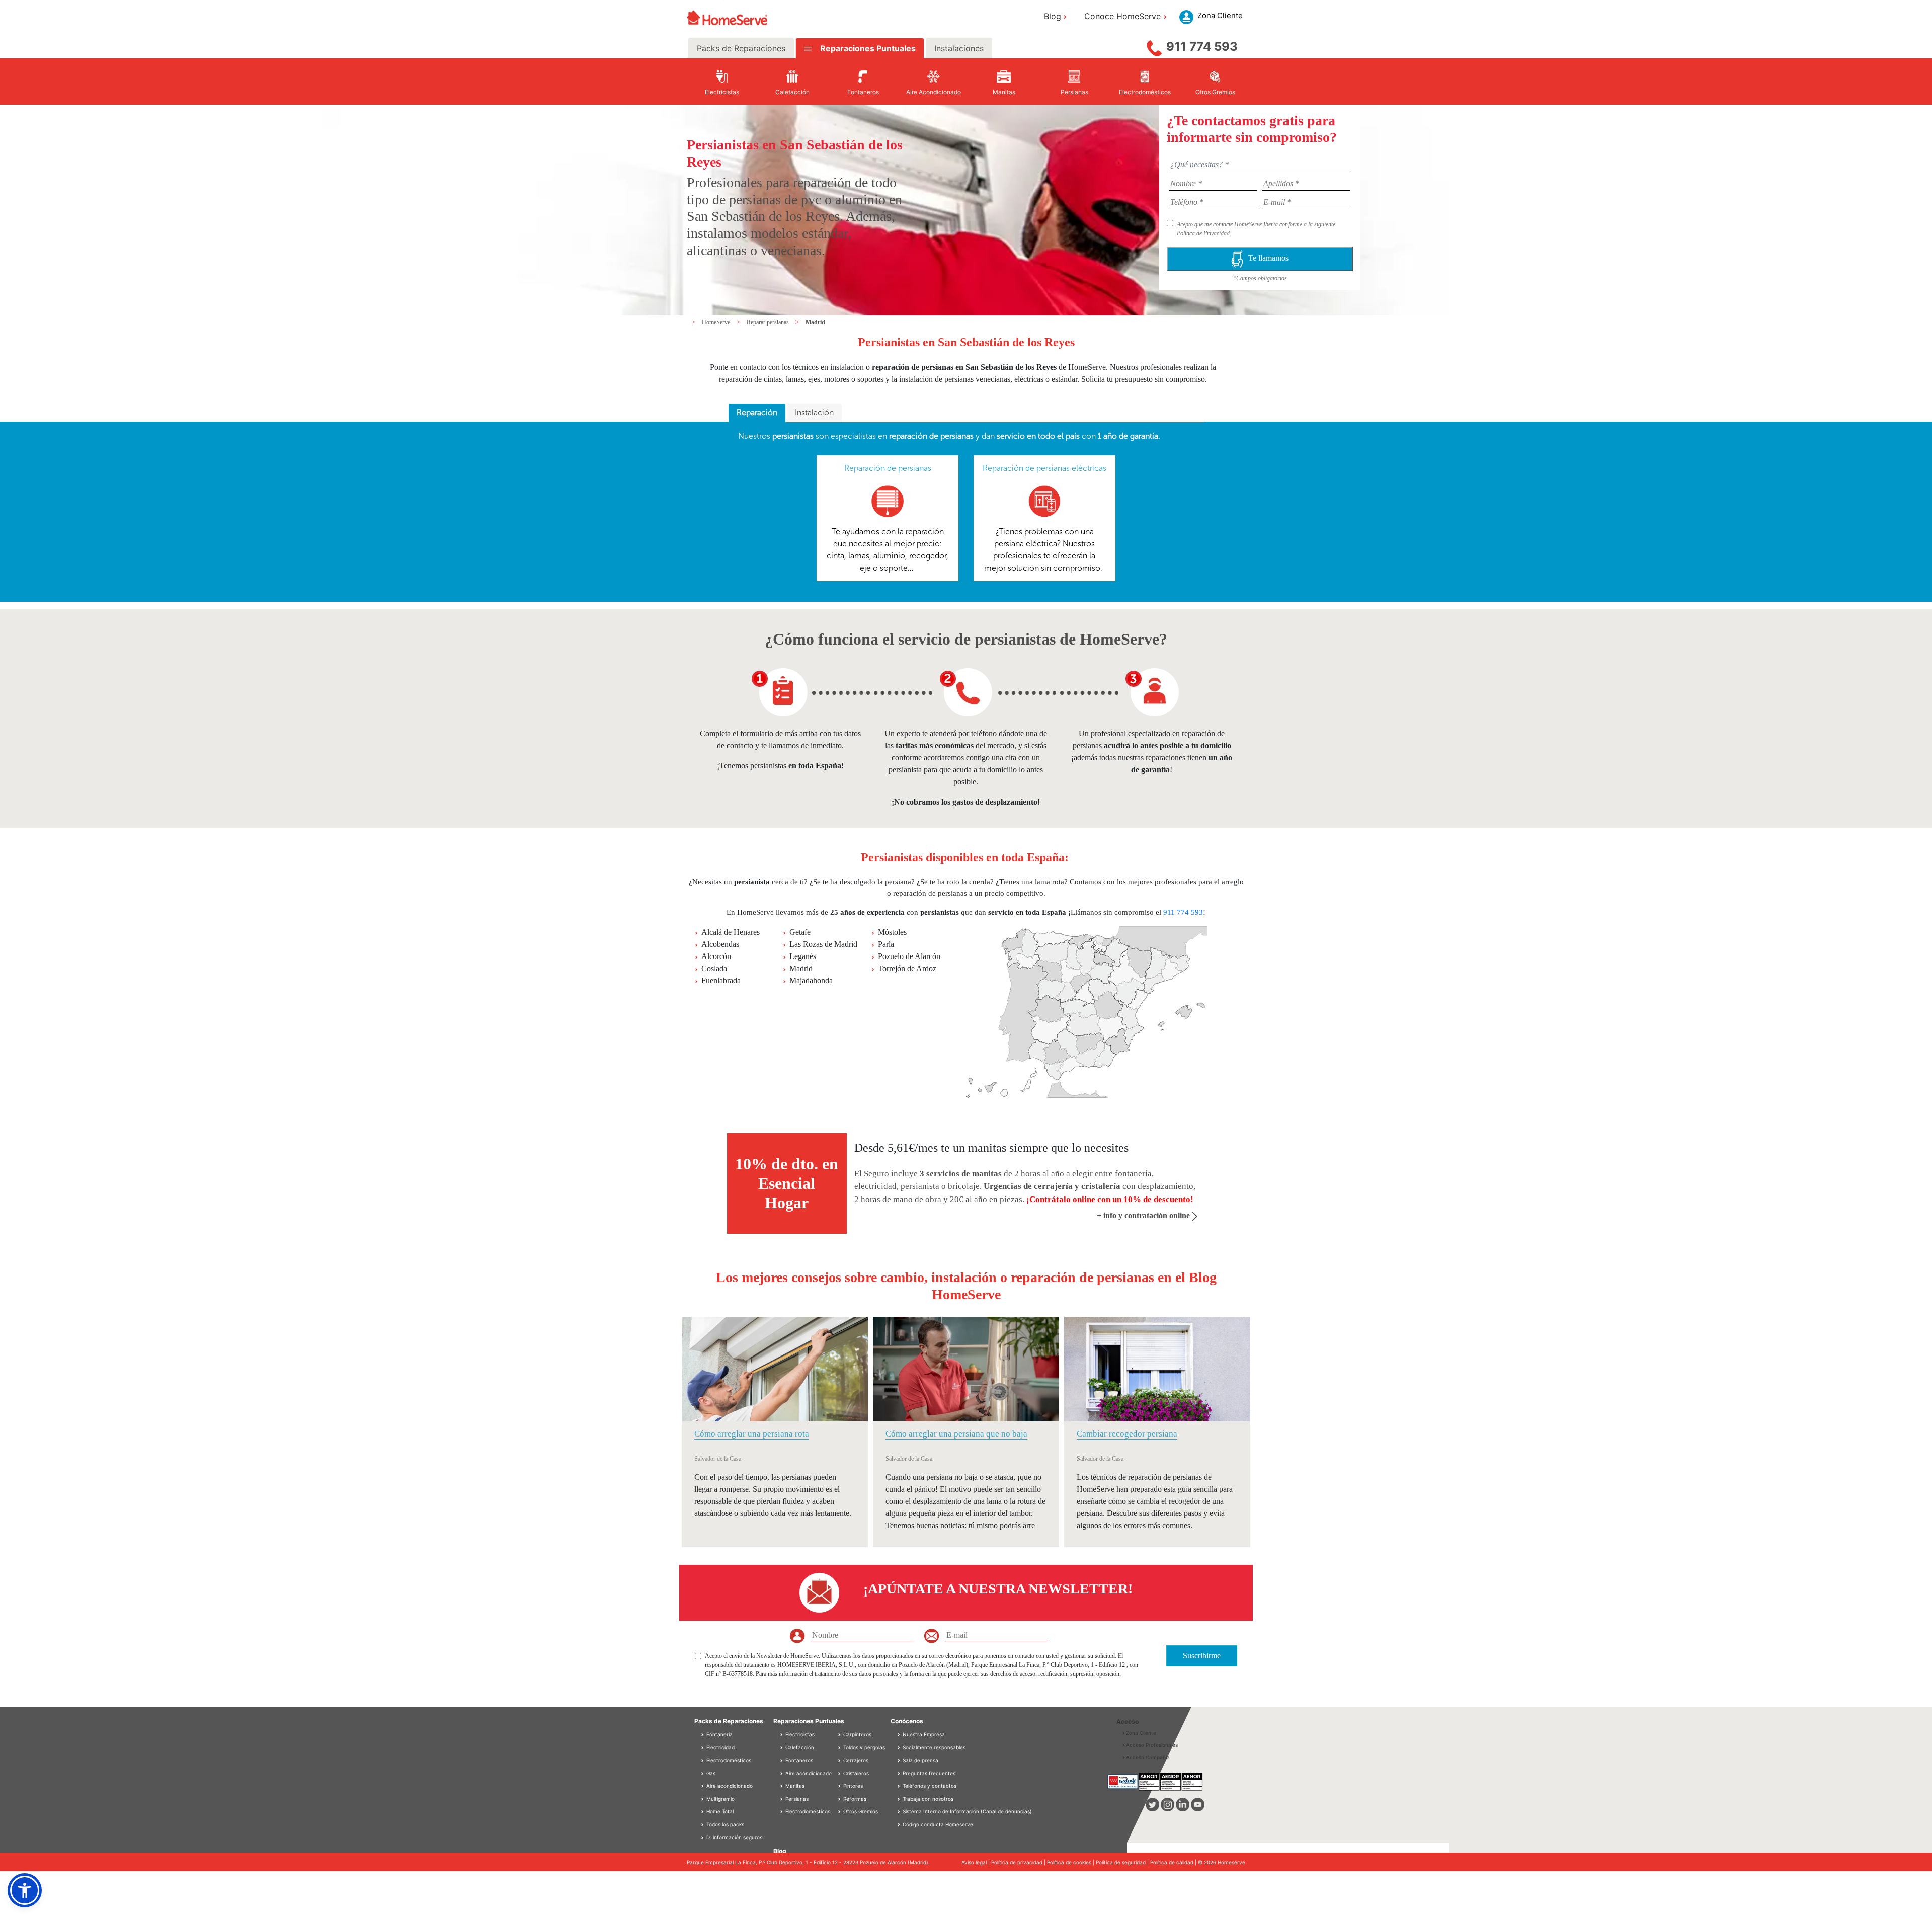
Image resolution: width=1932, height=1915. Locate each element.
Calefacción (799, 1747)
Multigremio (720, 1799)
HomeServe (717, 322)
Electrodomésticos (728, 1760)
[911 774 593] (1154, 46)
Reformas (854, 1799)
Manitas (794, 1786)
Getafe (800, 932)
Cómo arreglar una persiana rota (752, 1434)
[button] (25, 1890)
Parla (886, 944)
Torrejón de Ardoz (907, 968)
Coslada (714, 968)
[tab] (757, 413)
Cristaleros (855, 1773)
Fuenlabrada (721, 980)
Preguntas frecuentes (929, 1773)
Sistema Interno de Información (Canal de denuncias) (967, 1811)
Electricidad (720, 1747)
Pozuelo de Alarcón (909, 956)
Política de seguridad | (1123, 1862)
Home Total (719, 1811)
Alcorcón (716, 956)
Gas (710, 1773)
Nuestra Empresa (924, 1734)
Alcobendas (720, 944)
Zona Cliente (1141, 1733)
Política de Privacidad (1203, 233)
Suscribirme (1202, 1656)
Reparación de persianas (888, 468)
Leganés (803, 956)
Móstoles (892, 932)
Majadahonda (811, 980)
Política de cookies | (1071, 1862)
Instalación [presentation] (814, 412)
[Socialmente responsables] (900, 1747)
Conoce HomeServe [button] (1122, 16)
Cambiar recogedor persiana (1127, 1434)
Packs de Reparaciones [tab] (741, 48)
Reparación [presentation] (757, 412)
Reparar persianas (769, 322)
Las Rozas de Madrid (823, 944)
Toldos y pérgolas (863, 1747)
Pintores (852, 1786)
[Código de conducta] (900, 1824)
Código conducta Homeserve (938, 1824)
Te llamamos (1268, 258)
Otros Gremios (860, 1811)
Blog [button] (1053, 16)
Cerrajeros (855, 1760)
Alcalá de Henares (731, 932)
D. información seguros (734, 1837)
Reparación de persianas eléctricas (1044, 468)
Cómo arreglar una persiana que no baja (956, 1434)
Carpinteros (857, 1734)
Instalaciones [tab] (959, 48)
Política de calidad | (1174, 1862)
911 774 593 (1202, 47)
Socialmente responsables (934, 1747)
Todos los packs (725, 1824)
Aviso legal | (976, 1862)
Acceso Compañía (1148, 1757)
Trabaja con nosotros (928, 1799)
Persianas (796, 1799)
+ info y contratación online (1144, 1215)
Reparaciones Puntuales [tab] (867, 48)
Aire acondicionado (729, 1786)
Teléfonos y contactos (930, 1786)
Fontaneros (798, 1760)
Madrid (815, 322)
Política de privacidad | (1019, 1862)
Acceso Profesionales (1152, 1745)
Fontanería (719, 1734)
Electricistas (799, 1734)
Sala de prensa (920, 1760)
